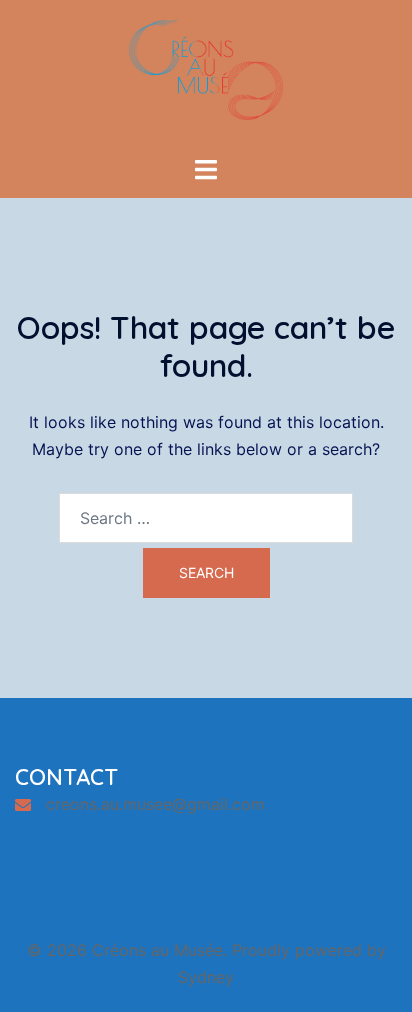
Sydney (206, 977)
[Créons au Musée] (206, 76)
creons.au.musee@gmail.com (155, 804)
